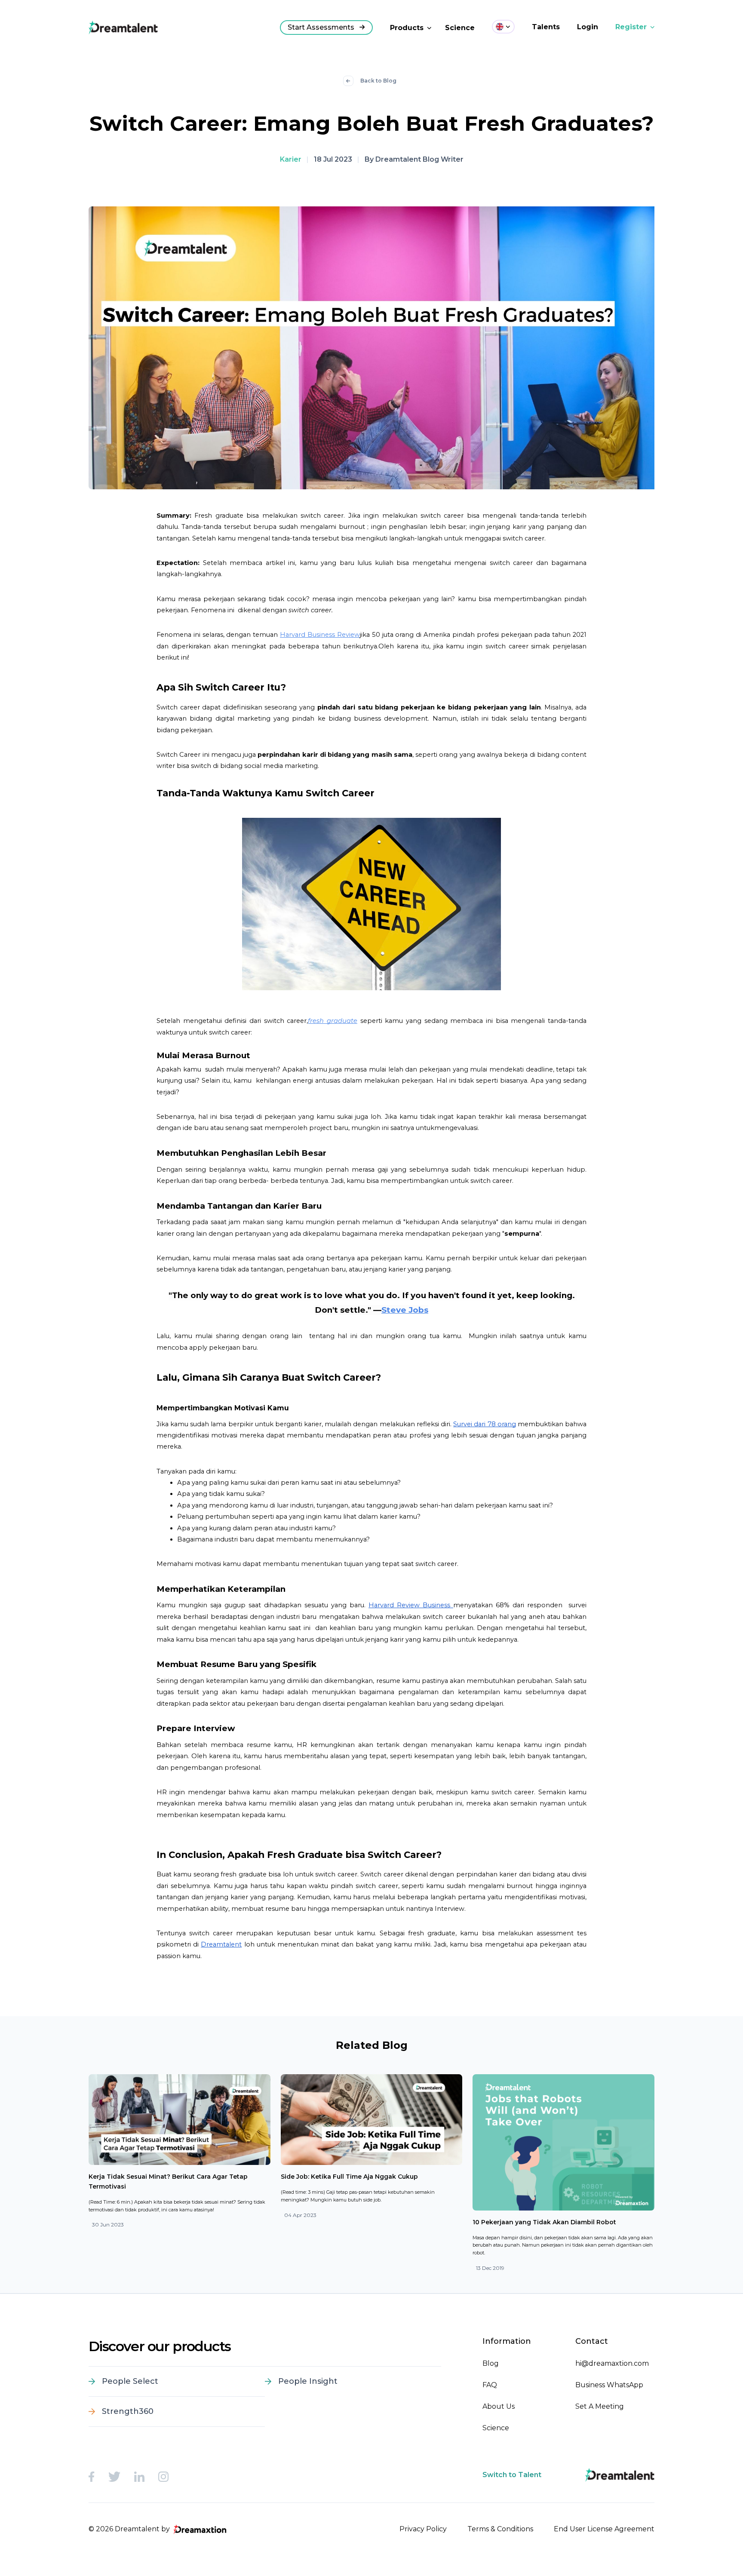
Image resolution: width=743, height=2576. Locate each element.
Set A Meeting (600, 2406)
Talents (546, 27)
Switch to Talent (512, 2475)
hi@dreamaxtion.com (612, 2363)
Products (407, 28)
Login (588, 27)
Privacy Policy (423, 2529)
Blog (491, 2363)
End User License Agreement (604, 2529)
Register (631, 27)
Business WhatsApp (609, 2385)
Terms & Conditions (500, 2529)
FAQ (490, 2385)
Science (460, 28)
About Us (499, 2406)
